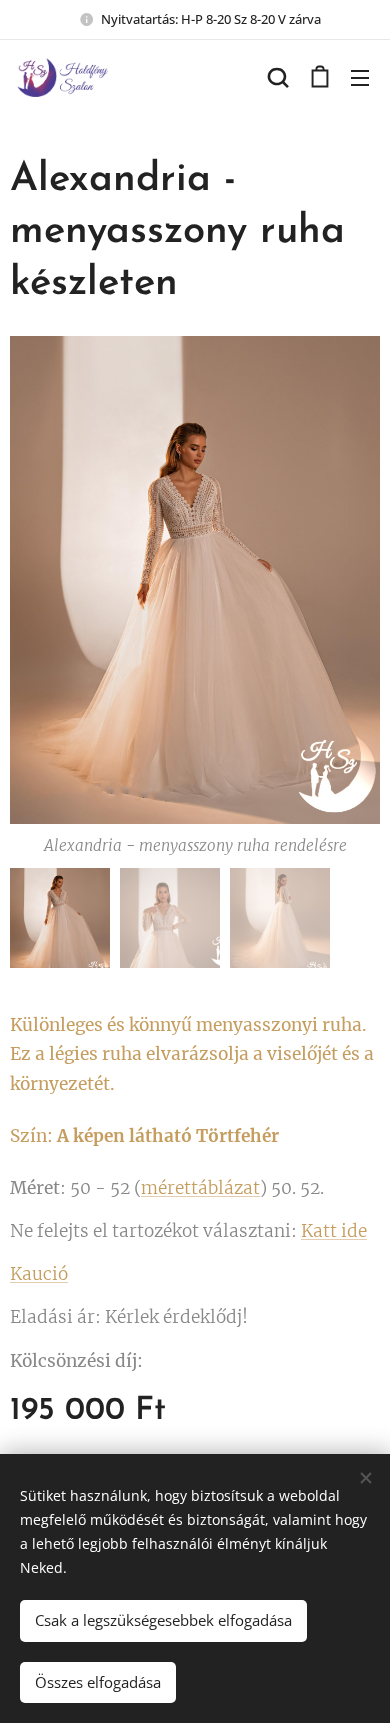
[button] (278, 77)
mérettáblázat (200, 1188)
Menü (360, 77)
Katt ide (334, 1231)
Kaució (39, 1274)
